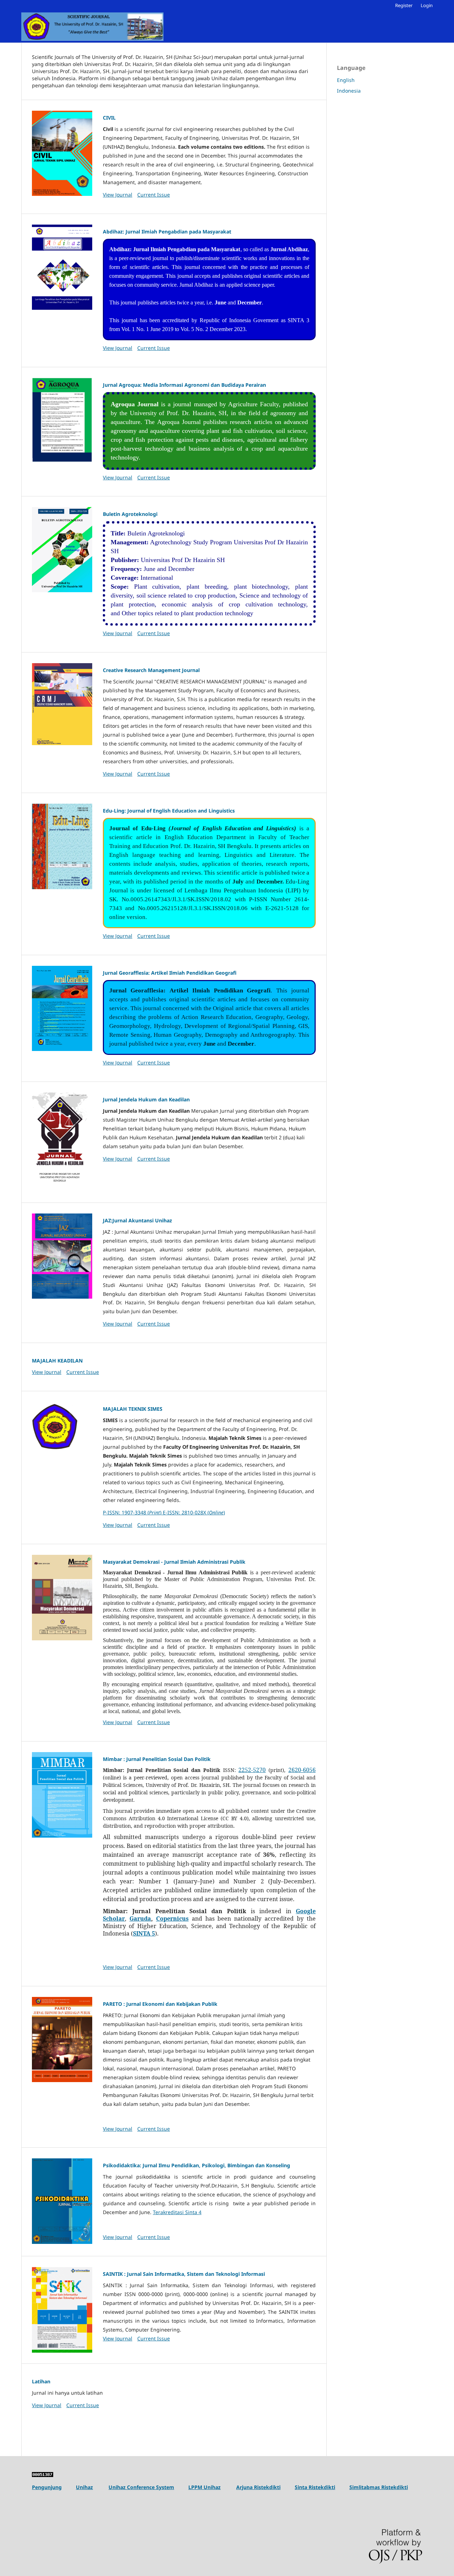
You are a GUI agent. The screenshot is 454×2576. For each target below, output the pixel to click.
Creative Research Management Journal (151, 670)
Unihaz (84, 2487)
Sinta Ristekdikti (315, 2487)
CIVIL (109, 118)
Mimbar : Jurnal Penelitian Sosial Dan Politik (157, 1759)
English (346, 80)
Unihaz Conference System (141, 2487)
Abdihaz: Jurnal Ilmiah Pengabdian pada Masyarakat (167, 232)
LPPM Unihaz (204, 2487)
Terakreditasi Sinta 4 (177, 2212)
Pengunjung (47, 2487)
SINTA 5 (144, 1933)
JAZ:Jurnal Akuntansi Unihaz (137, 1220)
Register (404, 5)
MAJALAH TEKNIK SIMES (133, 1409)
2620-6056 (302, 1770)
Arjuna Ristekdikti (258, 2487)
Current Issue (154, 195)
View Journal (118, 195)
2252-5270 (252, 1770)
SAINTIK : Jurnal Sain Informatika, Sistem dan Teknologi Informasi (184, 2274)
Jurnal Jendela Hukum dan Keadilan (146, 1099)
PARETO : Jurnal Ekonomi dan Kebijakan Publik (160, 2004)
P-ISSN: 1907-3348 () (133, 1512)
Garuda (140, 1919)
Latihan (41, 2381)
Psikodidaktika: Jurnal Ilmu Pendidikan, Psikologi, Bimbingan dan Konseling (196, 2165)
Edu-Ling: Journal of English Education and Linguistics (169, 811)
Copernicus (172, 1919)
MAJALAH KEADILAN (57, 1361)
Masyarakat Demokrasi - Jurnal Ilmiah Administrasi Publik (174, 1562)
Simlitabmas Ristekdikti (379, 2487)
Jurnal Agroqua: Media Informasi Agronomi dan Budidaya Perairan (184, 385)
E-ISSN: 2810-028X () (194, 1512)
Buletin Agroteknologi (130, 514)
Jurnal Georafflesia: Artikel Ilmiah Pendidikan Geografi (170, 973)
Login (427, 5)
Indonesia (349, 91)
